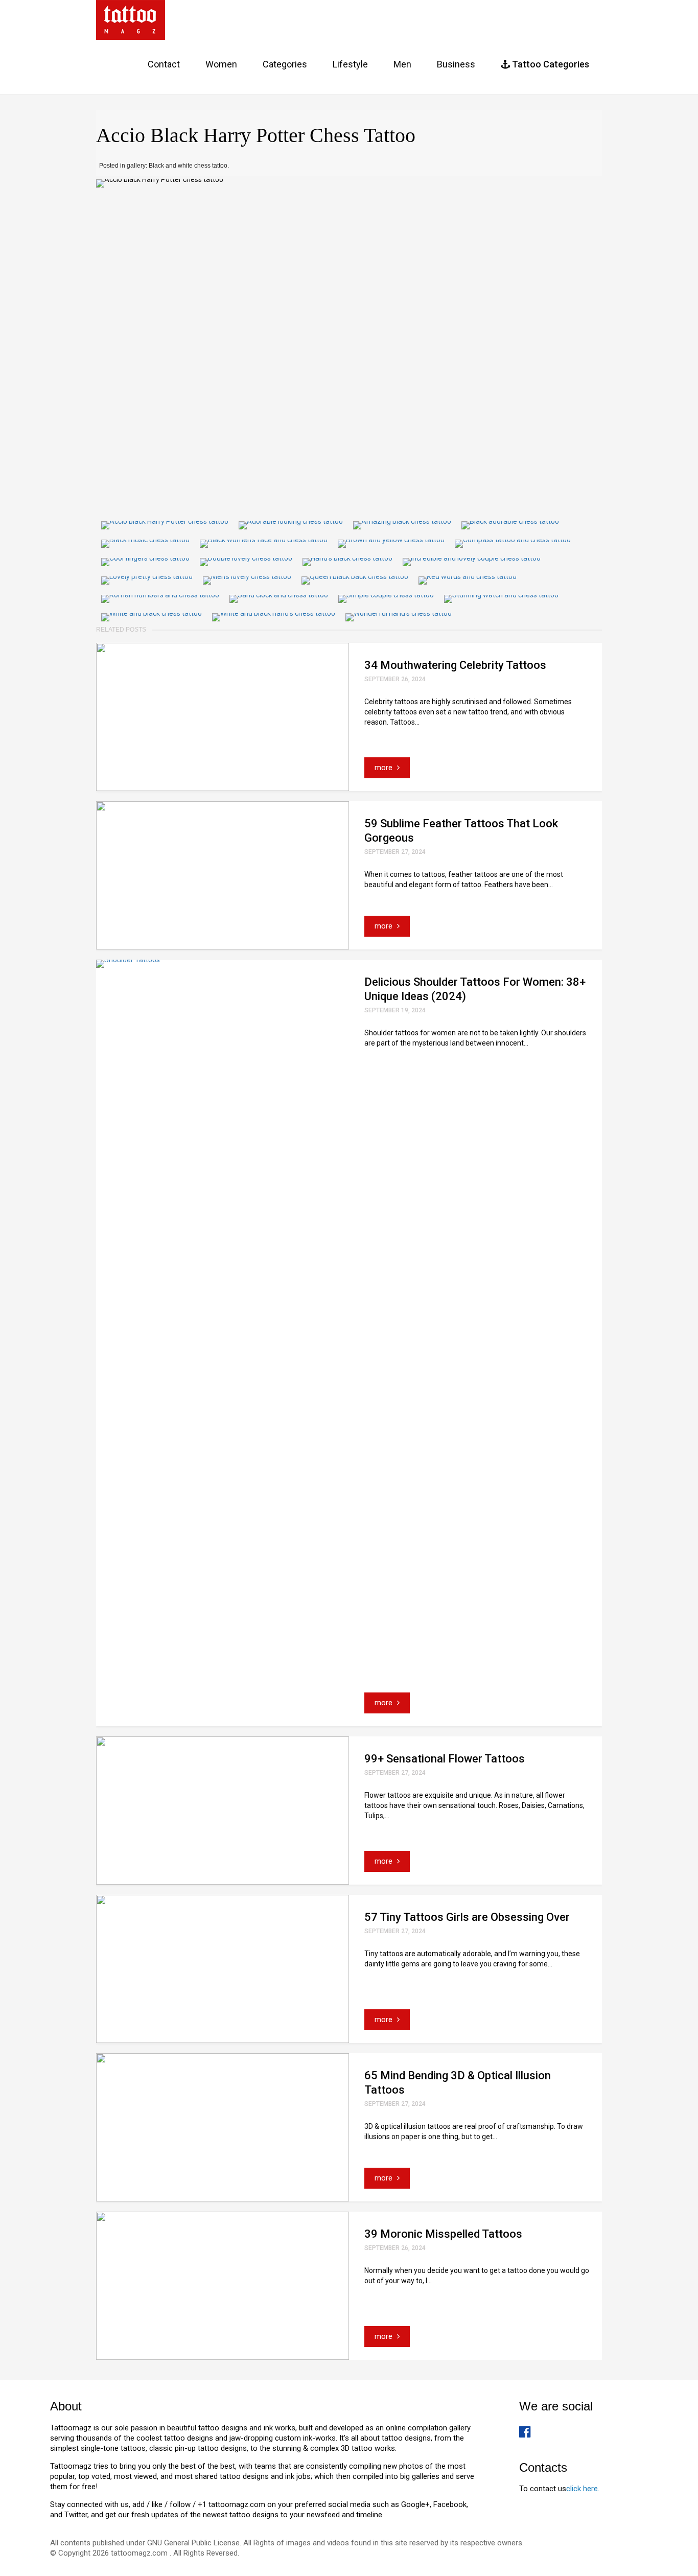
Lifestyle (350, 64)
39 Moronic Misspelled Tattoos (443, 2234)
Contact (164, 64)
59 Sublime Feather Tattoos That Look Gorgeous (461, 831)
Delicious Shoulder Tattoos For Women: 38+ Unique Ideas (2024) (475, 989)
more (385, 768)
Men (402, 64)
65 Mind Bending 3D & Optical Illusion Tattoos (458, 2083)
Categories (285, 64)
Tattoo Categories (550, 64)
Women (221, 64)
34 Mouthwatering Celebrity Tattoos (455, 665)
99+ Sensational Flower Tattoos (445, 1759)
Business (456, 64)
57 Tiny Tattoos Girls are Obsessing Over (467, 1917)
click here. (583, 2489)
